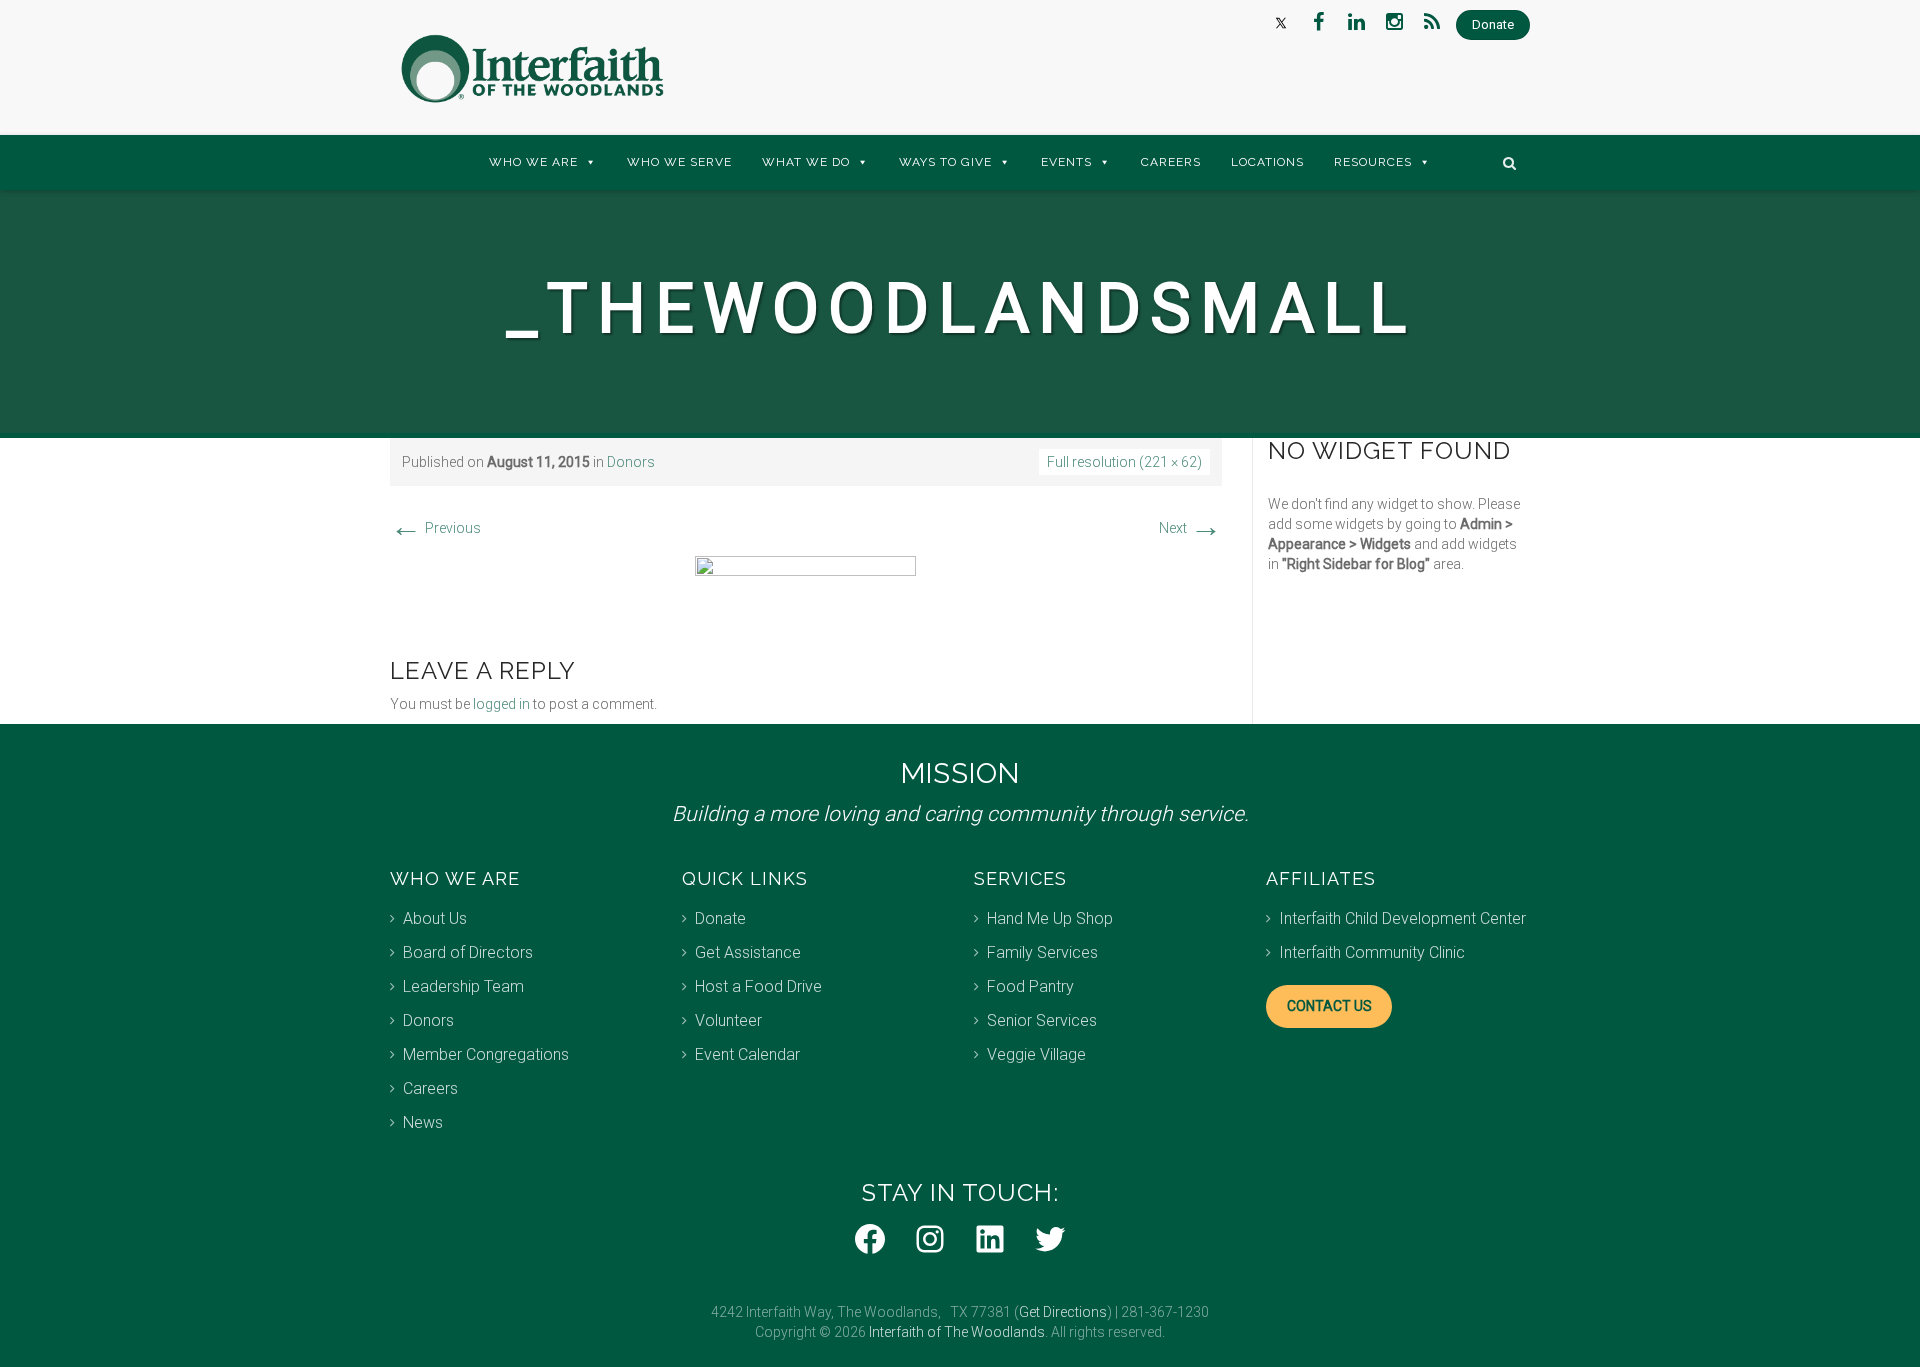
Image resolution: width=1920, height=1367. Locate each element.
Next (1190, 528)
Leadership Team (463, 986)
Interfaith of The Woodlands (957, 1332)
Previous (435, 528)
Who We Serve (679, 162)
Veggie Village (1036, 1054)
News (423, 1122)
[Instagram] (1394, 22)
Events (1066, 162)
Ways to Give (945, 162)
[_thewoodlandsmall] (805, 586)
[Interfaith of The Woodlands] (532, 69)
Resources (1373, 162)
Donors (631, 462)
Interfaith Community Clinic (1372, 952)
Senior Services (1042, 1020)
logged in (501, 704)
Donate (720, 918)
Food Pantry (1030, 986)
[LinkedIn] (1356, 22)
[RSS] (1432, 22)
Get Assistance (748, 952)
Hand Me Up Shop (1050, 918)
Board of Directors (468, 952)
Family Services (1042, 952)
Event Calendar (747, 1054)
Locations (1267, 162)
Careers (1171, 162)
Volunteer (728, 1020)
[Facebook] (1318, 22)
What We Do (806, 162)
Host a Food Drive (758, 986)
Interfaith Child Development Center (1402, 918)
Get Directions (1063, 1312)
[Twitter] (1280, 22)
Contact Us (1329, 1006)
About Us (435, 918)
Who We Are (533, 162)
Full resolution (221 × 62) (1124, 462)
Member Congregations (486, 1054)
